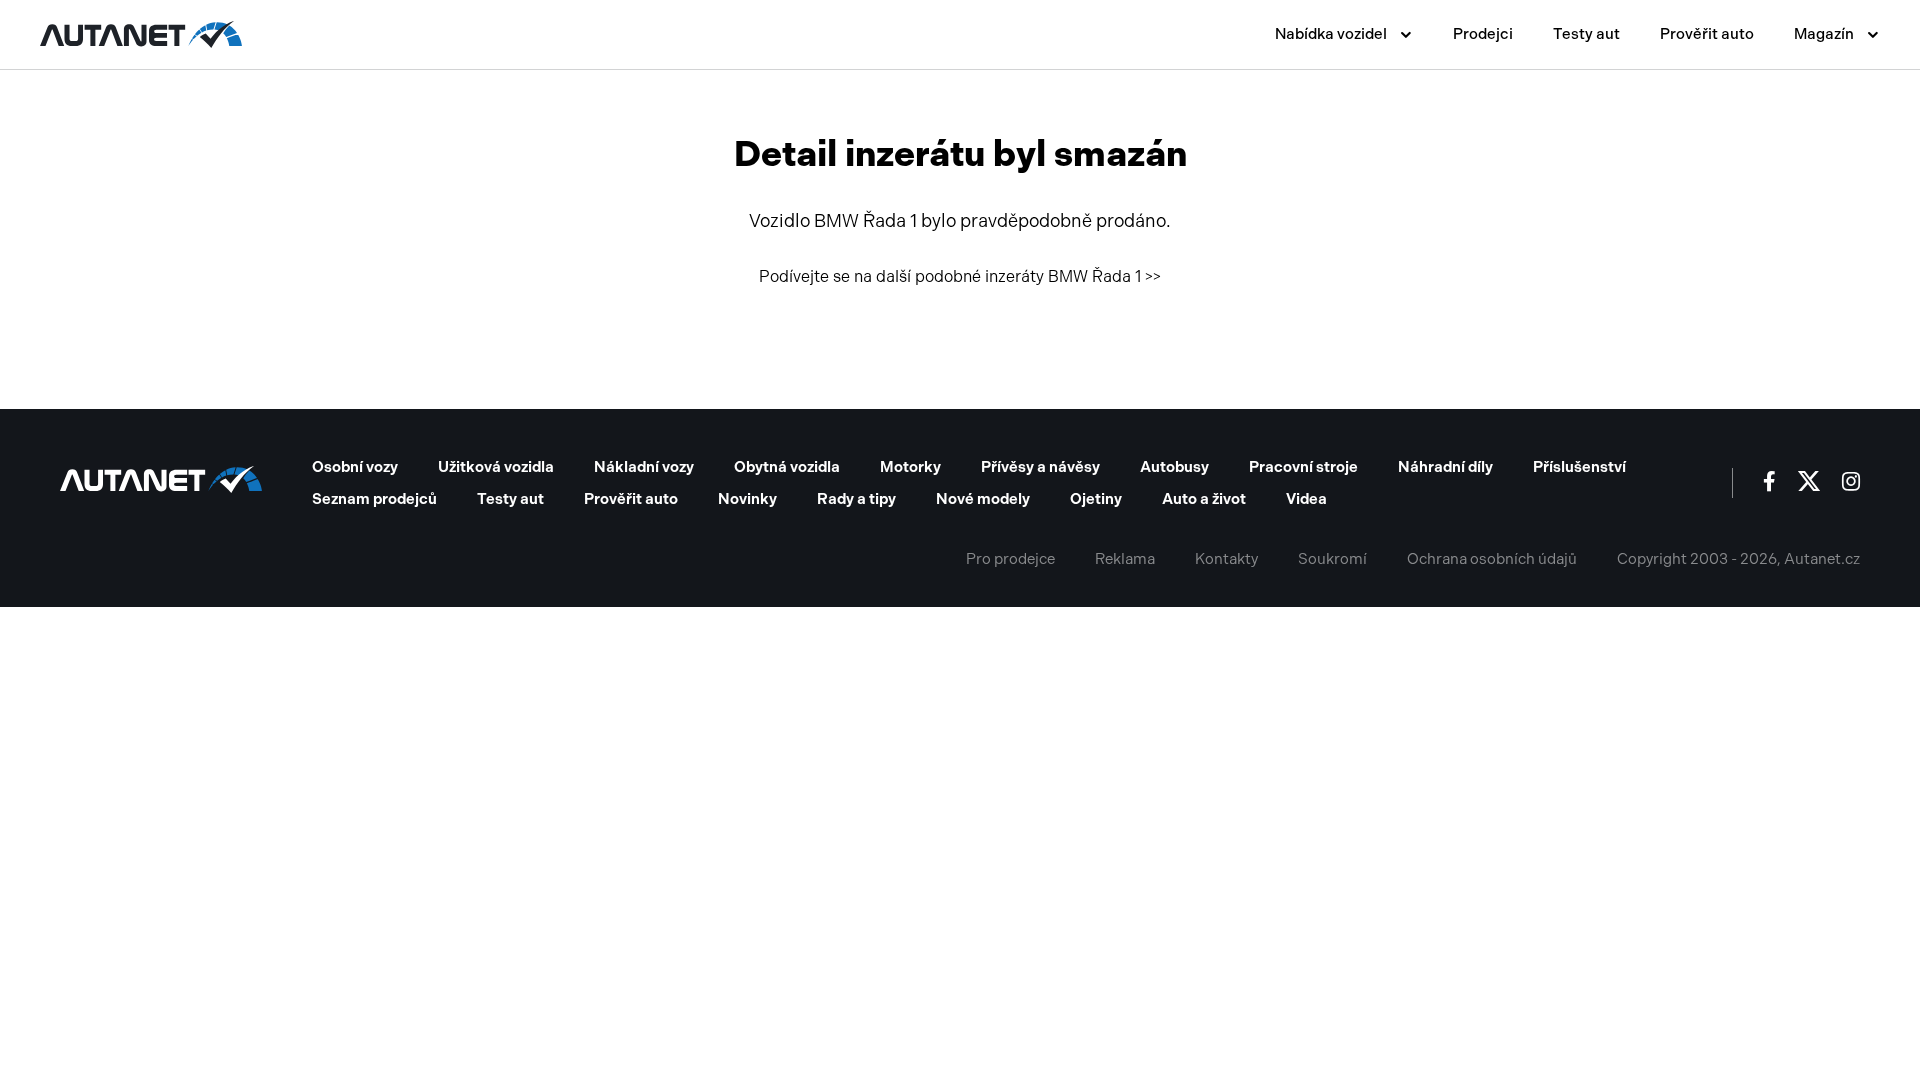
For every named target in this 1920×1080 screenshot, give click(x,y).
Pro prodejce (1010, 559)
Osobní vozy (355, 467)
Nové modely (983, 499)
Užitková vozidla (496, 467)
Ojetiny (1096, 499)
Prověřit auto (1707, 34)
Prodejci (1483, 34)
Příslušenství (1579, 467)
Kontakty (1226, 559)
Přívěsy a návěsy (1040, 467)
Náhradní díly (1445, 467)
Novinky (747, 499)
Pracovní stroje (1303, 467)
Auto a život (1204, 499)
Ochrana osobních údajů (1492, 559)
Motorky (910, 467)
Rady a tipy (856, 499)
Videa (1306, 499)
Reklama (1125, 559)
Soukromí (1332, 559)
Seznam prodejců (374, 499)
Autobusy (1174, 467)
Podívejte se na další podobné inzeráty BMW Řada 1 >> (960, 276)
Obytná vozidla (787, 467)
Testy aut (1586, 34)
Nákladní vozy (644, 467)
